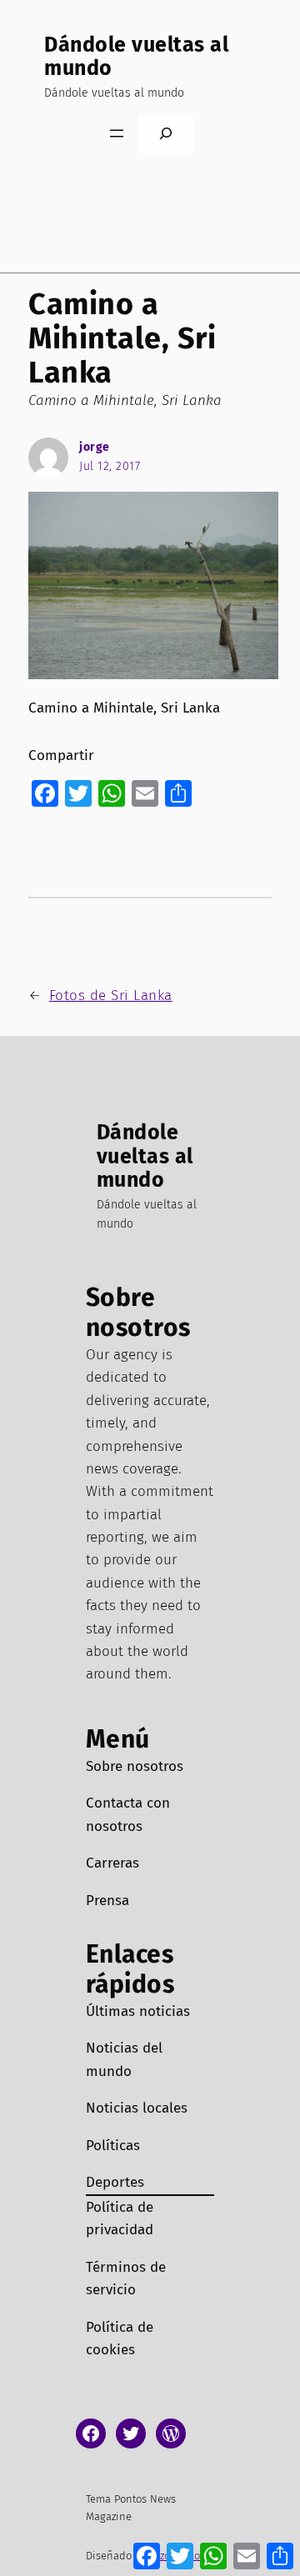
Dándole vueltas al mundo (136, 57)
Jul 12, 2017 (110, 466)
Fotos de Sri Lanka (111, 995)
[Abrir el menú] (117, 133)
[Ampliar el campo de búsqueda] (166, 134)
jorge (95, 447)
